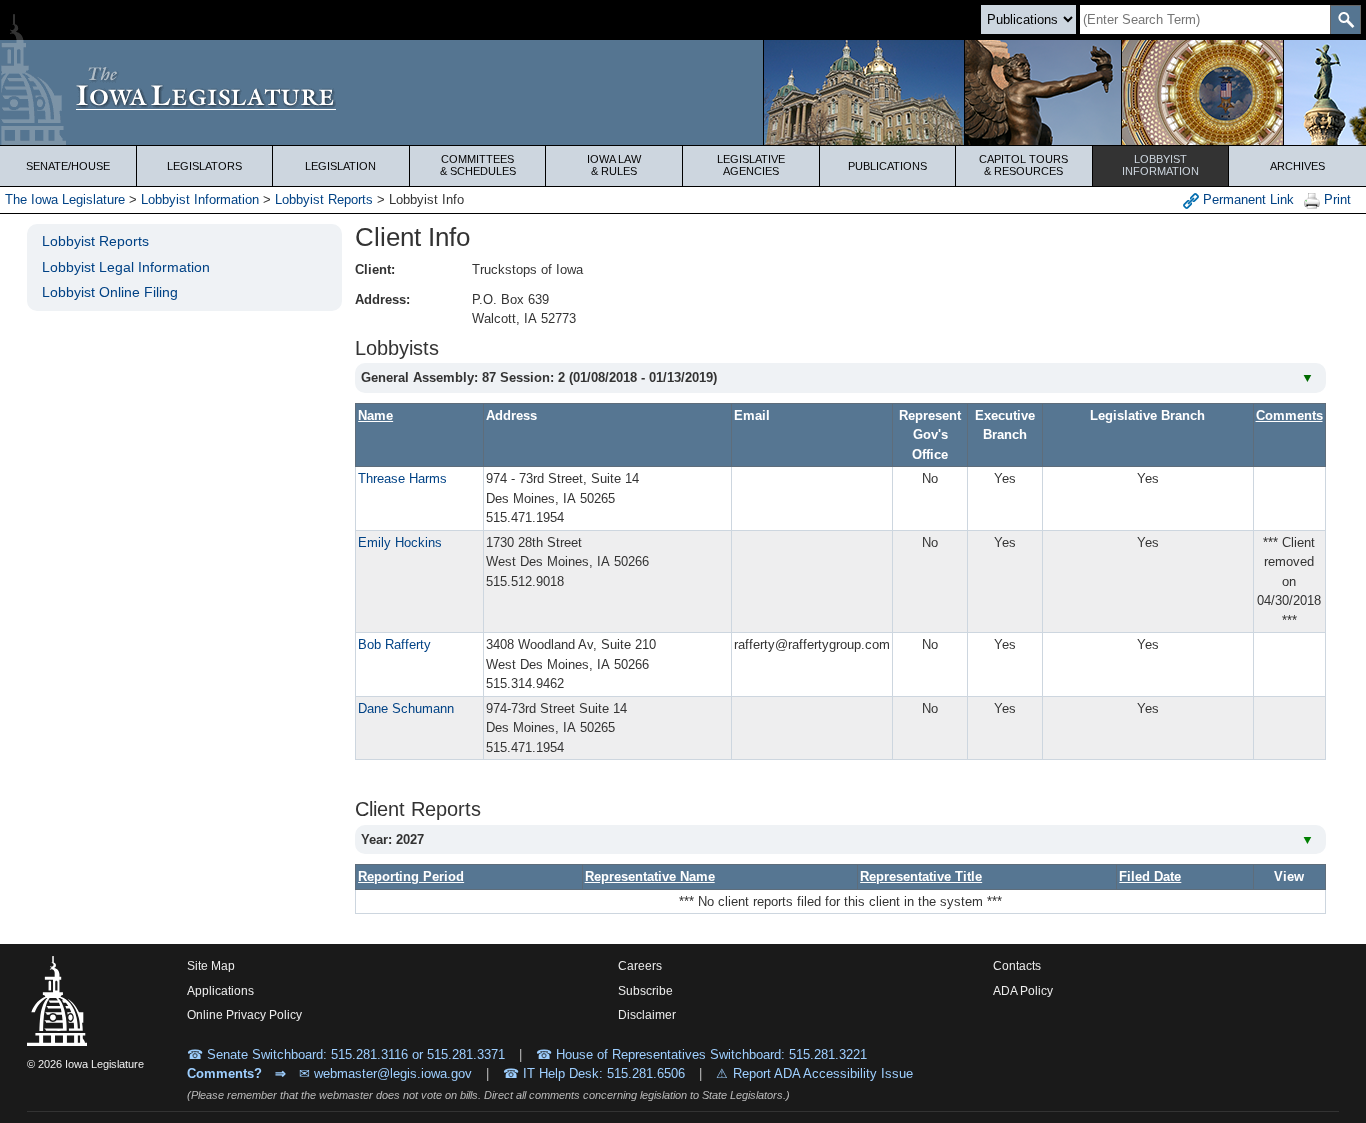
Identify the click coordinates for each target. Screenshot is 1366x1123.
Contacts (1017, 966)
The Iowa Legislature (65, 199)
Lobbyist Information (200, 199)
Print (1335, 199)
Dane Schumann (406, 708)
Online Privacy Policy (244, 1015)
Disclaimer (647, 1015)
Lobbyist (1160, 165)
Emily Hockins (400, 542)
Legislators (204, 166)
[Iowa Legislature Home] (683, 92)
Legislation (340, 166)
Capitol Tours (1023, 165)
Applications (220, 991)
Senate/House (68, 166)
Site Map (211, 966)
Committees (478, 165)
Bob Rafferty (394, 644)
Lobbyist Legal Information (126, 267)
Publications (887, 166)
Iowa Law (614, 165)
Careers (640, 966)
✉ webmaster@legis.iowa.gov (385, 1073)
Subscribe (645, 991)
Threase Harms (402, 478)
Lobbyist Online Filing (110, 292)
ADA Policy (1023, 991)
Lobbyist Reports (324, 199)
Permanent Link (1246, 199)
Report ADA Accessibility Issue (823, 1073)
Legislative (751, 165)
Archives (1297, 166)
